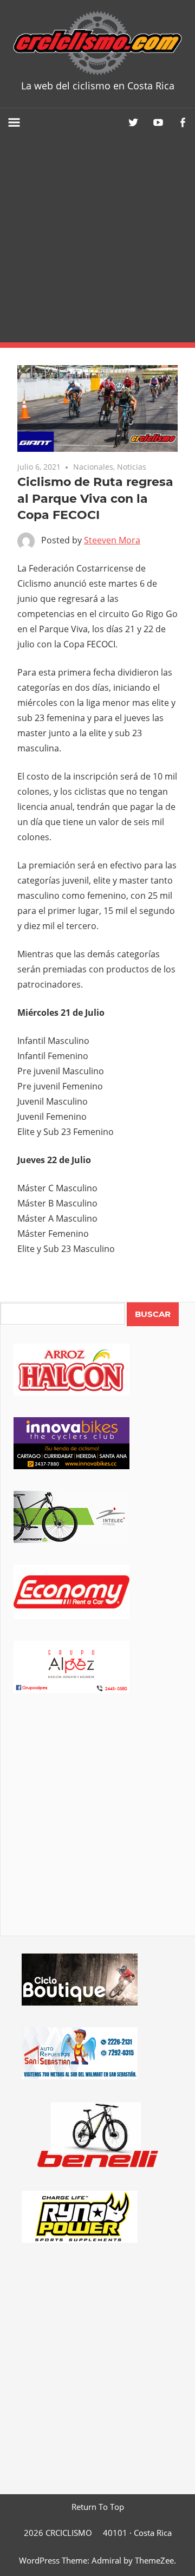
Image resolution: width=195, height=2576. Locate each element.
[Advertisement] (97, 239)
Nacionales (93, 467)
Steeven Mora (112, 540)
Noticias (132, 467)
